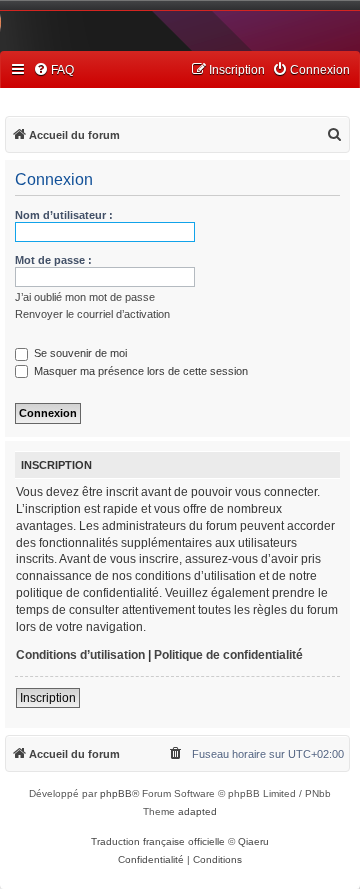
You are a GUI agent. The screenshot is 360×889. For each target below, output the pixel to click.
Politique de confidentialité (228, 655)
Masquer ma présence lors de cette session (139, 371)
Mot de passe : (53, 260)
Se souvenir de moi (79, 353)
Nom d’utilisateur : (64, 215)
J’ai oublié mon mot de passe (85, 297)
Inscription (48, 698)
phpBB (116, 793)
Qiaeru (253, 841)
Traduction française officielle (158, 841)
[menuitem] (53, 70)
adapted (197, 811)
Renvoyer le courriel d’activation (92, 314)
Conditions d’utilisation (80, 655)
